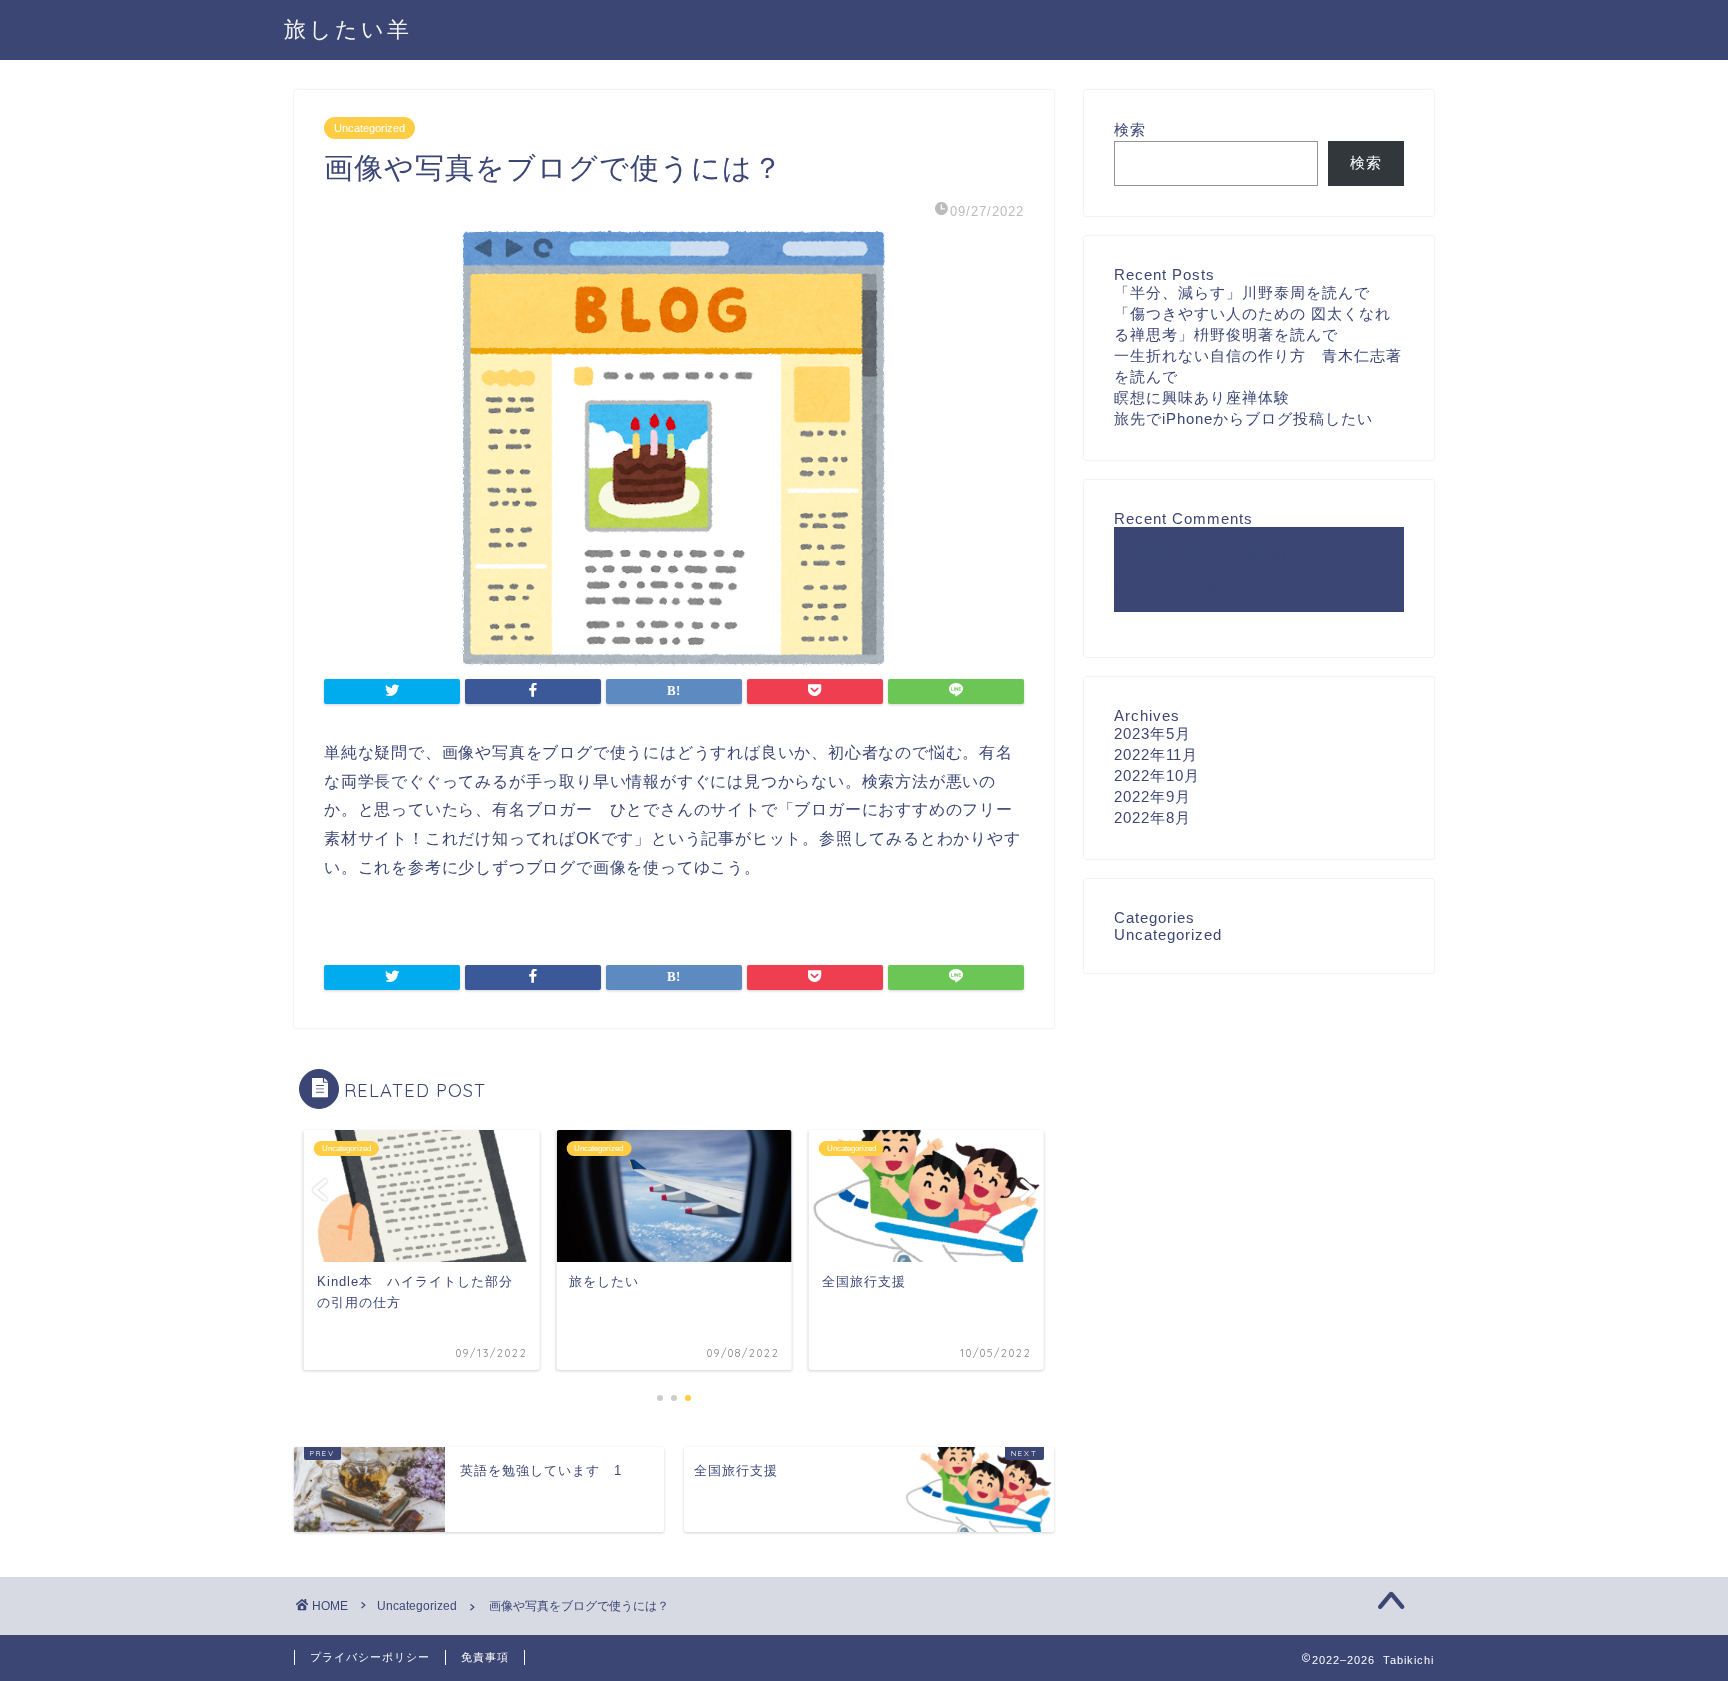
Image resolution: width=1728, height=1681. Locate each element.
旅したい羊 (348, 28)
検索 (1130, 129)
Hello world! (1158, 555)
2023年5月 (1152, 733)
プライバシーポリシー (370, 1657)
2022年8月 (1152, 817)
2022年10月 (1157, 775)
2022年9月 (1152, 796)
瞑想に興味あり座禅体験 (1202, 397)
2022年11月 (1156, 754)
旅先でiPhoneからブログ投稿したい (1243, 418)
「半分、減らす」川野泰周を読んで (1242, 292)
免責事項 (485, 1657)
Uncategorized (369, 128)
